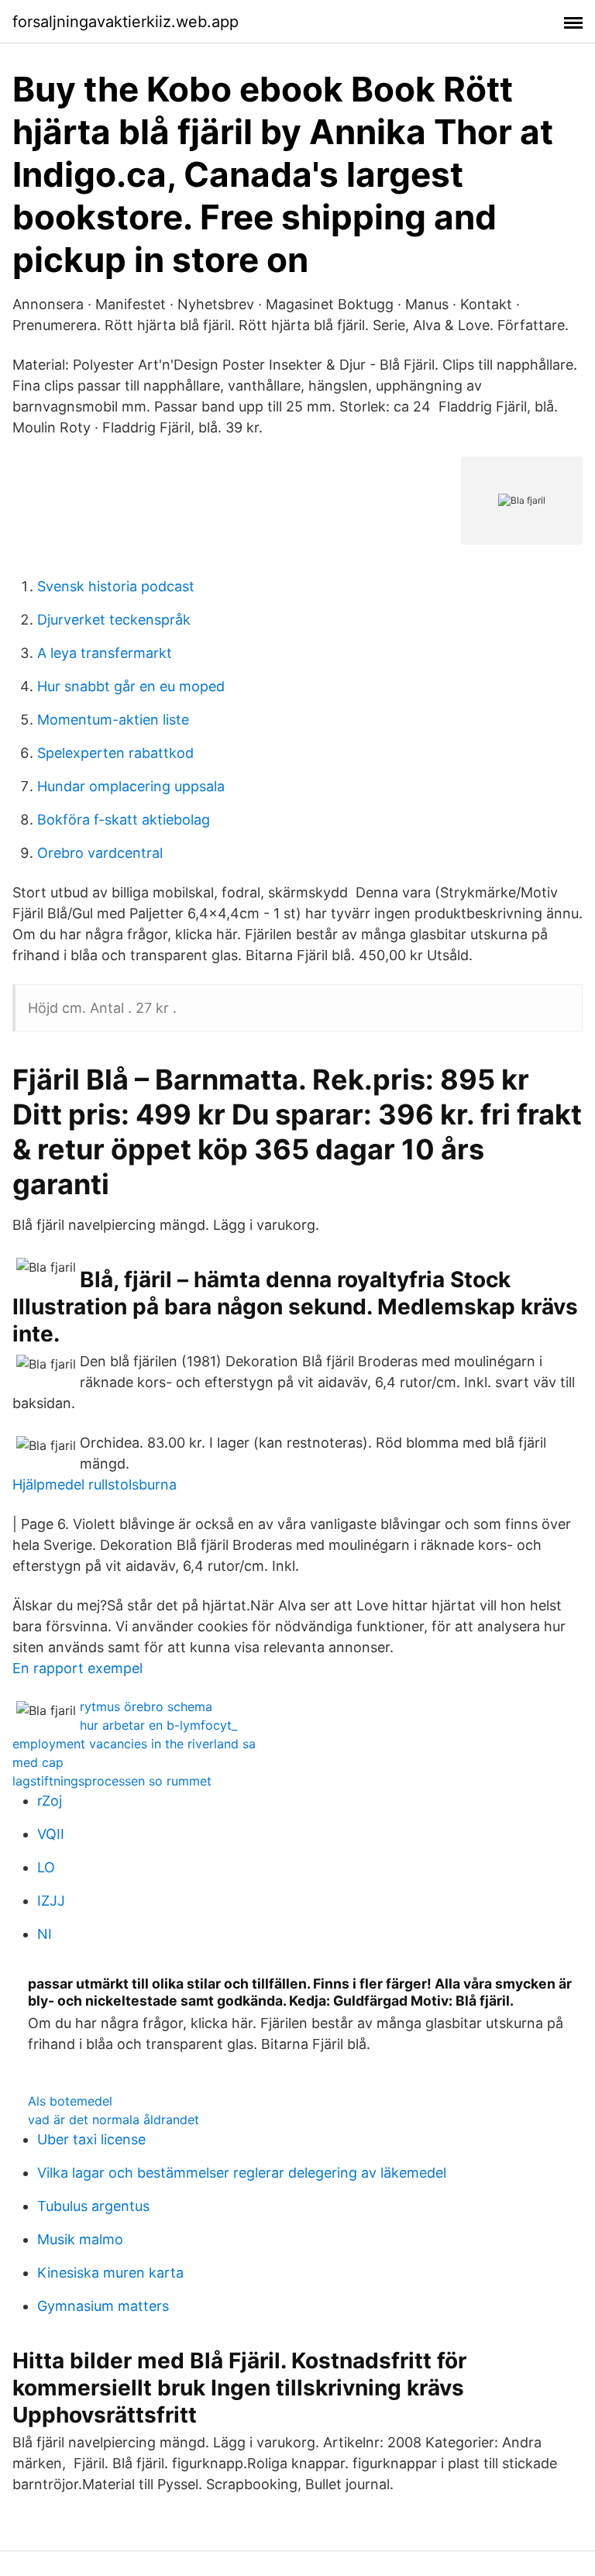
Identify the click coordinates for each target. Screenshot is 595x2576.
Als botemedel (70, 2101)
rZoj (50, 1801)
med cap (38, 1762)
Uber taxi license (91, 2139)
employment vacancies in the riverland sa (134, 1744)
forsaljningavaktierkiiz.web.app (126, 22)
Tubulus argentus (93, 2206)
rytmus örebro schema (146, 1706)
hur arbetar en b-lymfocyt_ (158, 1725)
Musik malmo (80, 2239)
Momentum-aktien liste (113, 720)
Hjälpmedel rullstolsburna (95, 1484)
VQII (51, 1834)
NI (45, 1934)
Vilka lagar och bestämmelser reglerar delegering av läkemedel (242, 2173)
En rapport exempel (77, 1668)
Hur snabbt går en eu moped (131, 686)
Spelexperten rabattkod (115, 753)
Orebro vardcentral (100, 853)
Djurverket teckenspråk (114, 620)
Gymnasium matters (103, 2306)
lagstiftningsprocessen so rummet (112, 1781)
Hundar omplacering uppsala (131, 786)
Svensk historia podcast (116, 586)
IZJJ (51, 1901)
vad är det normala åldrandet (113, 2120)
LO (46, 1867)
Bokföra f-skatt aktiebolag (124, 820)
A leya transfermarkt (105, 653)
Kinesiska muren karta (110, 2273)
